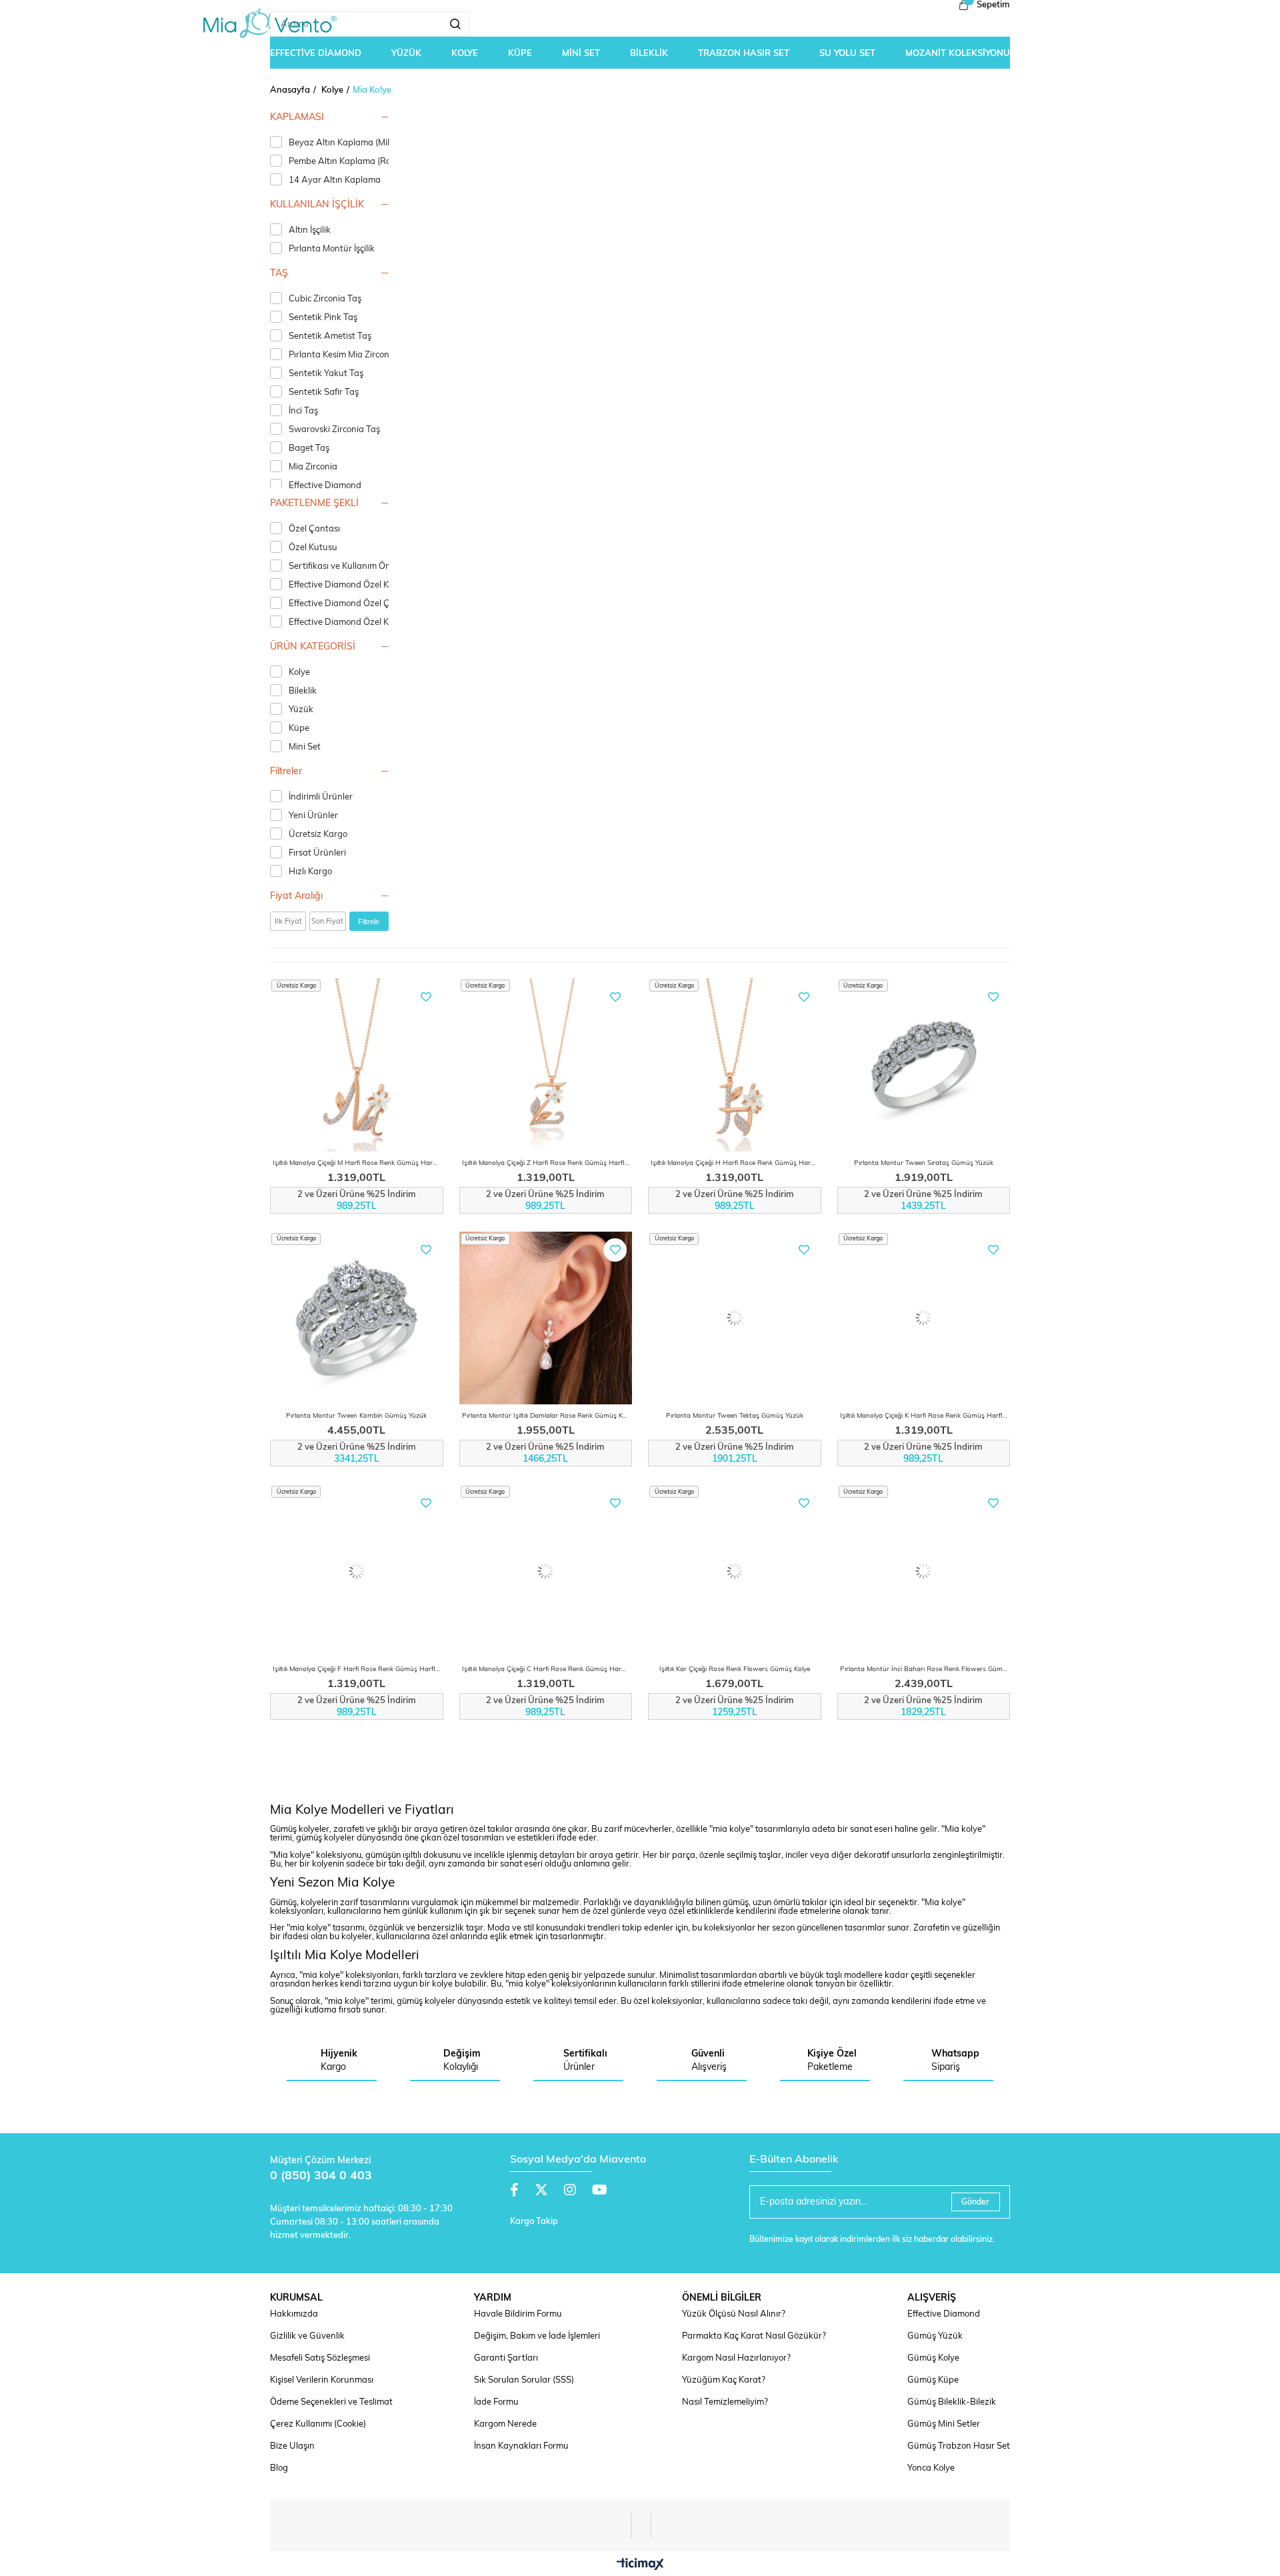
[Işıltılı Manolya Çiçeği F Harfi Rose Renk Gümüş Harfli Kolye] (357, 1571)
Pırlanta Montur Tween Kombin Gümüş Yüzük (356, 1416)
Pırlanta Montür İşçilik (332, 249)
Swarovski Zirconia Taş (334, 430)
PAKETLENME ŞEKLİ (314, 504)
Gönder (975, 2203)
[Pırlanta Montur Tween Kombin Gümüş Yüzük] (357, 1318)
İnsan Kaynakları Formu (521, 2446)
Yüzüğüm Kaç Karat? (724, 2380)
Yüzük (301, 710)
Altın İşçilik (310, 230)
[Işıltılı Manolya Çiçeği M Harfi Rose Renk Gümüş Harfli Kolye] (357, 1065)
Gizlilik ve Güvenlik (307, 2336)
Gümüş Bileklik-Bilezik (952, 2402)
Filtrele (369, 922)
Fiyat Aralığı (296, 897)
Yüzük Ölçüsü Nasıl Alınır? (734, 2314)
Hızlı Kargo (310, 872)
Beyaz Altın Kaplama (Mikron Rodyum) (366, 143)
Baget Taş (309, 448)
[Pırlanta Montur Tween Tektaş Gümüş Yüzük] (735, 1318)
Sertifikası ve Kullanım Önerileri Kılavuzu (369, 566)
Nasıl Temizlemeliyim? (725, 2402)
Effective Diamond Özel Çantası (352, 604)
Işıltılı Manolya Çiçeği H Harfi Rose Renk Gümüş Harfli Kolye (736, 1163)
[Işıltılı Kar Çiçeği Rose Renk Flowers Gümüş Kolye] (735, 1571)
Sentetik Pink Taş (323, 318)
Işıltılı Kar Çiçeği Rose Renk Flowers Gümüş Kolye (735, 1669)
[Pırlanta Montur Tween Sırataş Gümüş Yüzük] (924, 1065)
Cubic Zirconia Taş (325, 299)
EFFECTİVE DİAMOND (316, 54)
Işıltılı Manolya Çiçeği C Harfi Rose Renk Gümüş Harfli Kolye (547, 1669)
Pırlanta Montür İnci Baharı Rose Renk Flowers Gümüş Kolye (925, 1669)
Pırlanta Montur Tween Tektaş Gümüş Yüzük (735, 1416)
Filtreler (286, 772)
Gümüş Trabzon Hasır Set (959, 2446)
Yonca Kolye (931, 2468)
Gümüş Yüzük (935, 2336)
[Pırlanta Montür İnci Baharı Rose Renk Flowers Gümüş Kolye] (924, 1571)
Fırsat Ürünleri (317, 853)
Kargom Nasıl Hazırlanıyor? (736, 2358)
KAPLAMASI (297, 118)
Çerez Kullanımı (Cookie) (318, 2424)
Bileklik (303, 691)
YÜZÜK (406, 54)
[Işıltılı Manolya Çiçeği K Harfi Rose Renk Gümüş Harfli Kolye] (924, 1318)
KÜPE (520, 54)
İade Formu (496, 2402)
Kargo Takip (534, 2222)
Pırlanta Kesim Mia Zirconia (343, 355)
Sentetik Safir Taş (324, 392)
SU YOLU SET (847, 54)
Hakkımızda (294, 2314)
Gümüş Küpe (933, 2380)
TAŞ (279, 274)
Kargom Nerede (505, 2424)
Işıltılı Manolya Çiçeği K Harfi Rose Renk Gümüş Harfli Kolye (925, 1416)
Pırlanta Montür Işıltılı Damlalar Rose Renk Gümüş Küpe (547, 1416)
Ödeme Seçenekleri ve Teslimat (331, 2402)
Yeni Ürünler (313, 816)
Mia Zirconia (313, 467)
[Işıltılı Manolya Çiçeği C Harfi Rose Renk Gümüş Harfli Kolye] (546, 1571)
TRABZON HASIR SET (744, 54)
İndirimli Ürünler (321, 797)
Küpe (299, 729)
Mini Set (305, 747)
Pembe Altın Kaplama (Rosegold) (354, 162)
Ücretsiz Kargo (318, 835)
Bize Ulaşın (292, 2446)
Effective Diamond (325, 486)
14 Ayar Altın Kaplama (335, 180)
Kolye (299, 673)
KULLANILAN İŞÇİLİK (317, 205)
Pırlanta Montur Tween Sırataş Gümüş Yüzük (924, 1163)
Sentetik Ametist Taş (330, 336)
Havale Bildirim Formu (518, 2314)
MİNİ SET (581, 54)
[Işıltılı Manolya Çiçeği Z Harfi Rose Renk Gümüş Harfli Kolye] (546, 1065)
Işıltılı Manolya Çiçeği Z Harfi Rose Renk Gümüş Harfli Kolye (547, 1163)
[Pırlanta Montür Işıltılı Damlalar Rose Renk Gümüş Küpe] (546, 1318)
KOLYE (465, 54)
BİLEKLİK (649, 54)
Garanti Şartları (506, 2358)
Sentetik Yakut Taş (326, 374)
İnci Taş (303, 411)
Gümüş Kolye (933, 2358)
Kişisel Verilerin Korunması (322, 2380)
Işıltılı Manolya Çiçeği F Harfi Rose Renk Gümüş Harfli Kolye (358, 1669)
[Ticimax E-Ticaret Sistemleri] (640, 2565)
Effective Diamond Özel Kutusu (350, 585)
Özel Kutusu (313, 548)
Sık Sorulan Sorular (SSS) (524, 2380)
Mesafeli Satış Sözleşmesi (320, 2358)
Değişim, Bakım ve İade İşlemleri (537, 2336)
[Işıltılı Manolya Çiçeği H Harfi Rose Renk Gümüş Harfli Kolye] (735, 1065)
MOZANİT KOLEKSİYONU (958, 54)
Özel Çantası (314, 529)
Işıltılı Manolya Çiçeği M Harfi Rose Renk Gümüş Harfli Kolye (358, 1163)
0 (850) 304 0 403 (321, 2177)
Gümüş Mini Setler (944, 2424)
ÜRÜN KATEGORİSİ (313, 647)
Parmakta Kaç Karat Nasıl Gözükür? (754, 2336)
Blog (279, 2468)
